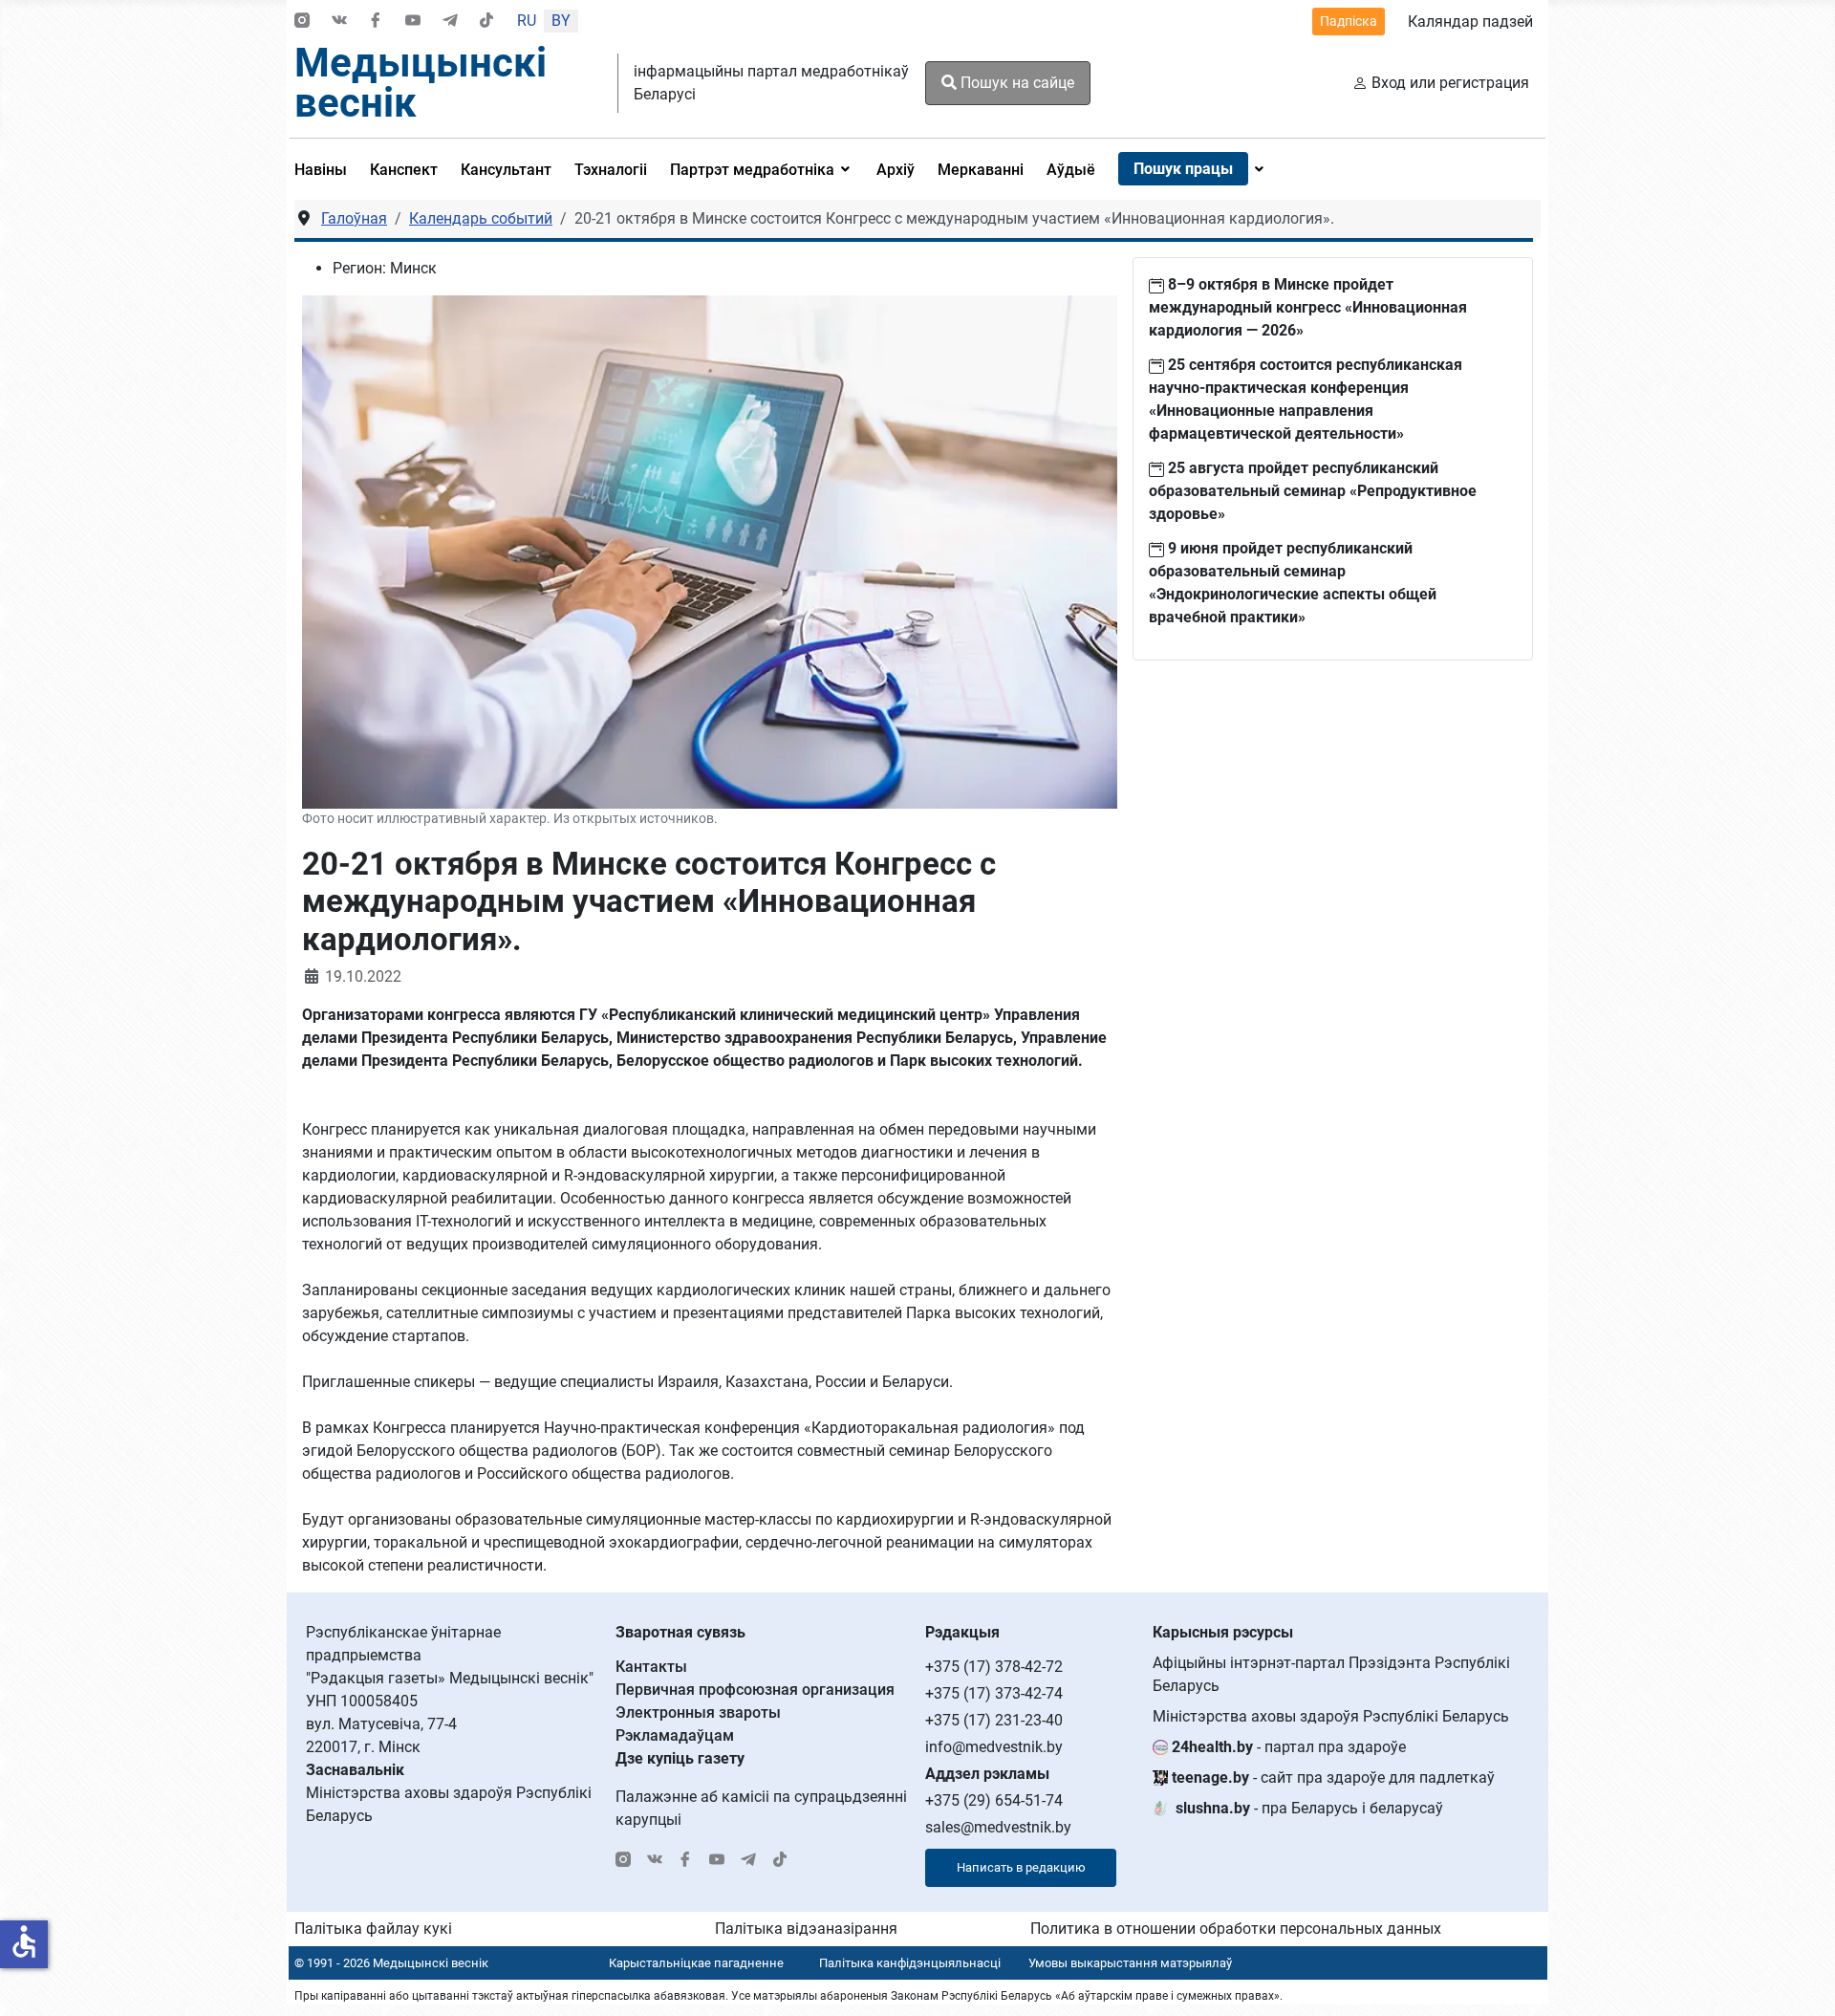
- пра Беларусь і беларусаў (1309, 1808)
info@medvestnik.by (994, 1747)
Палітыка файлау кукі (373, 1929)
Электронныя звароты (698, 1713)
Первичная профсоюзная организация (755, 1690)
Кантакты (651, 1667)
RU (527, 21)
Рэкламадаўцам (675, 1735)
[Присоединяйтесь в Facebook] (376, 22)
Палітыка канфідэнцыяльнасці (910, 1963)
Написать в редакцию (1021, 1867)
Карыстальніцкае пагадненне (696, 1963)
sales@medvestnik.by (998, 1827)
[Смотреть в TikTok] (486, 22)
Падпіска (1349, 21)
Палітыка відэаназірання (806, 1929)
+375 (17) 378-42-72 (994, 1667)
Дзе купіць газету (680, 1758)
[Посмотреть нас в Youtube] (413, 22)
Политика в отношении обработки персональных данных (1236, 1929)
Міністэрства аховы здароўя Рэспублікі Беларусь (1331, 1716)
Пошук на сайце (1015, 83)
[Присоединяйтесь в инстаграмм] (302, 22)
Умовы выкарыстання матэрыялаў (1130, 1963)
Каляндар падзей (1470, 22)
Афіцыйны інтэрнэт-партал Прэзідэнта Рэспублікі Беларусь (1331, 1674)
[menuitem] (326, 169)
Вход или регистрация (1450, 83)
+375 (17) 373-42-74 (994, 1693)
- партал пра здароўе (1289, 1747)
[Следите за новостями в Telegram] (450, 22)
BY (561, 21)
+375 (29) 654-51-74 (994, 1800)
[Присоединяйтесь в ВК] (339, 22)
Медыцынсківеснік (421, 83)
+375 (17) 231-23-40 (994, 1720)
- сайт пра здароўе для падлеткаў (1333, 1778)
